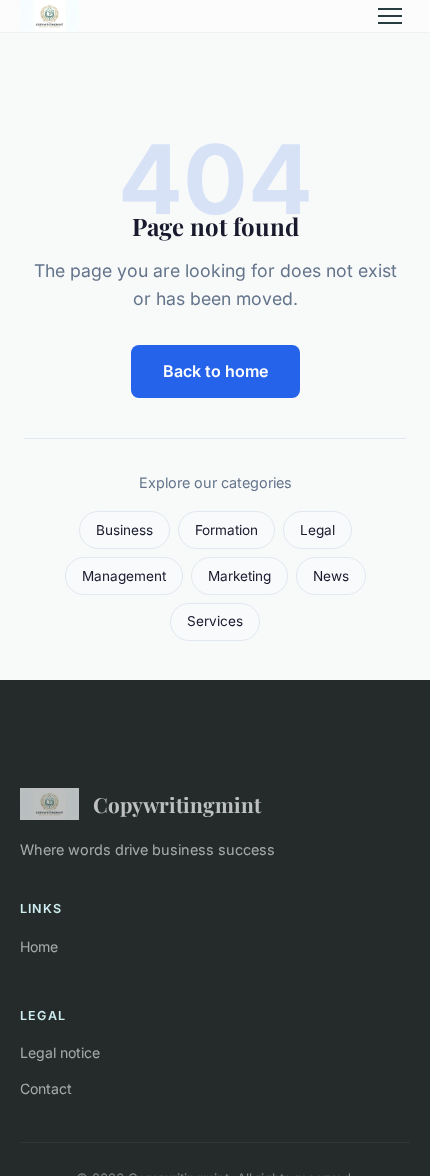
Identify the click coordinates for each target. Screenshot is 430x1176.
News (331, 576)
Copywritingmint (177, 804)
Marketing (239, 576)
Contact (46, 1088)
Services (215, 621)
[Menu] (390, 16)
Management (124, 576)
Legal (317, 530)
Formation (226, 530)
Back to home (215, 371)
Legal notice (60, 1052)
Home (39, 946)
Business (124, 530)
